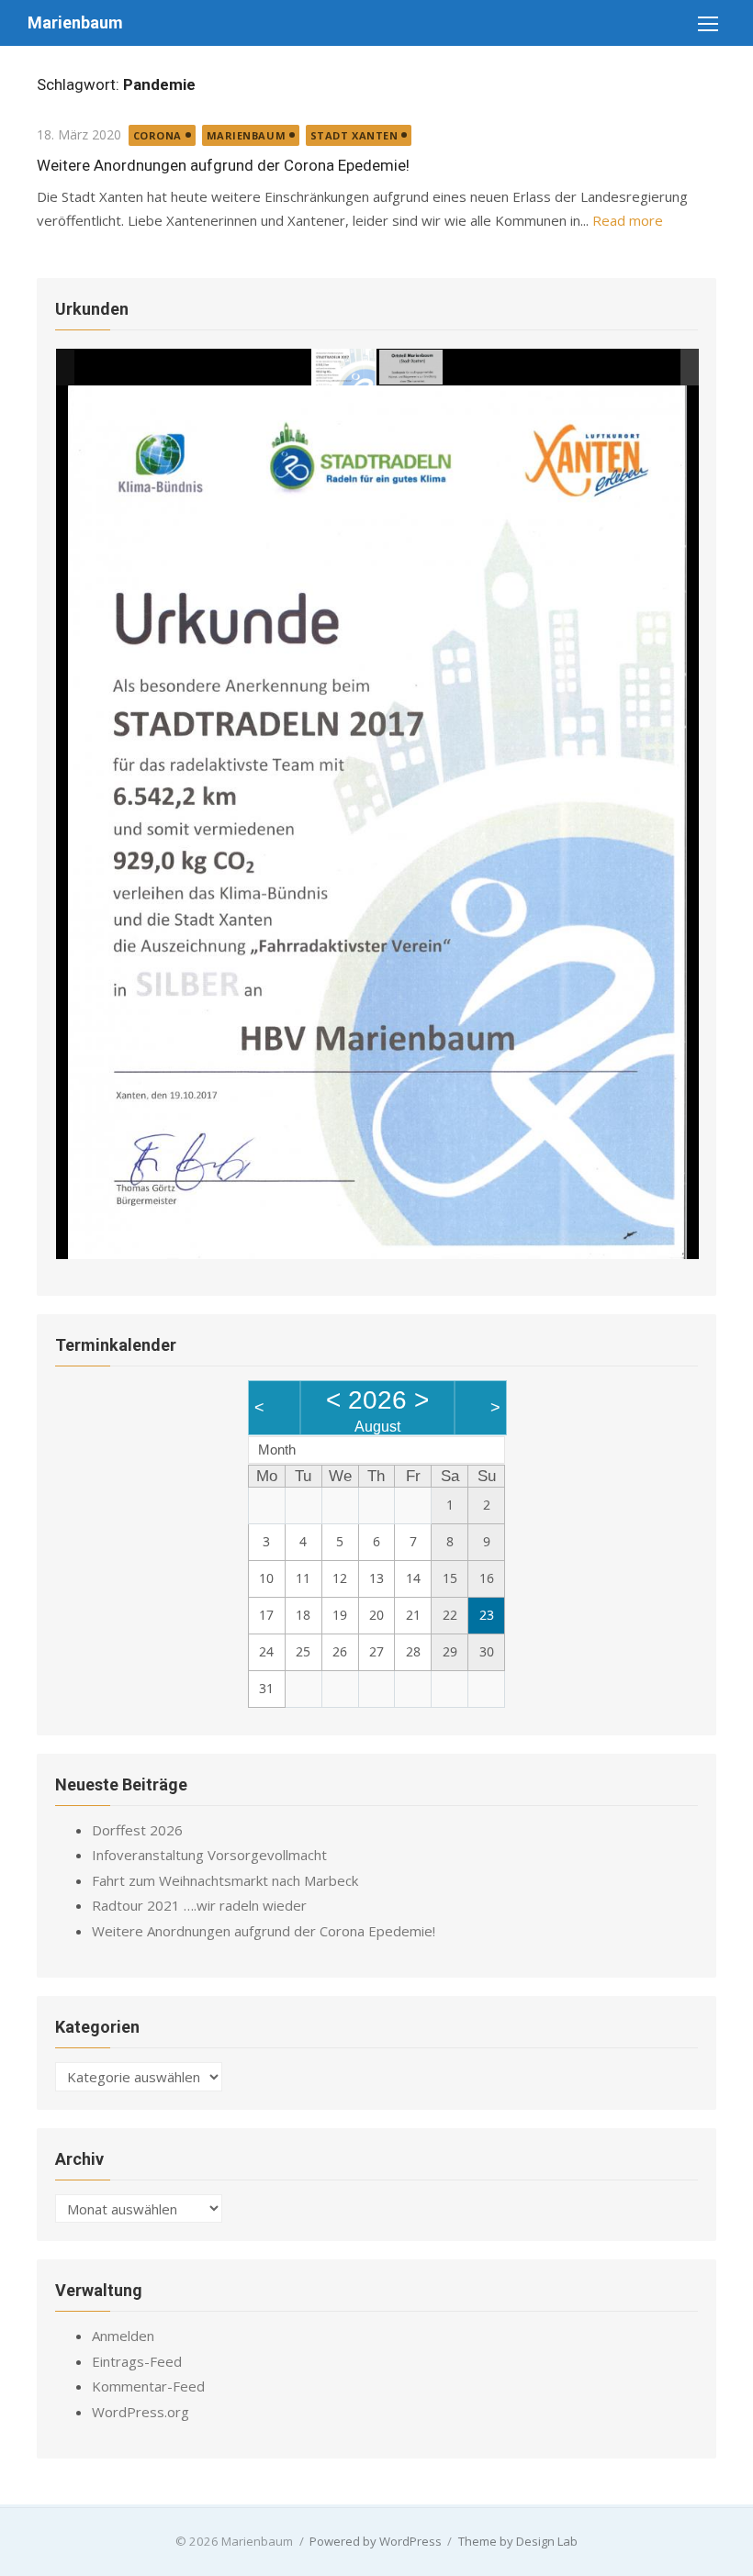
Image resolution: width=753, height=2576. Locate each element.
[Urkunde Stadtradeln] (345, 368)
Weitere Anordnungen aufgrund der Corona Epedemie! (223, 165)
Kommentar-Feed (148, 2386)
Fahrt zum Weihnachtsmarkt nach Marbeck (225, 1880)
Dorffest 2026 (137, 1830)
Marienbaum (75, 22)
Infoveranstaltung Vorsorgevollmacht (209, 1855)
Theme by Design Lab (518, 2541)
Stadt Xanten (354, 135)
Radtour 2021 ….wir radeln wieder (199, 1905)
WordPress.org (140, 2412)
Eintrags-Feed (137, 2361)
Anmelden (123, 2336)
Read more (628, 220)
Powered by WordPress (376, 2541)
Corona (157, 135)
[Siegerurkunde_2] (411, 367)
